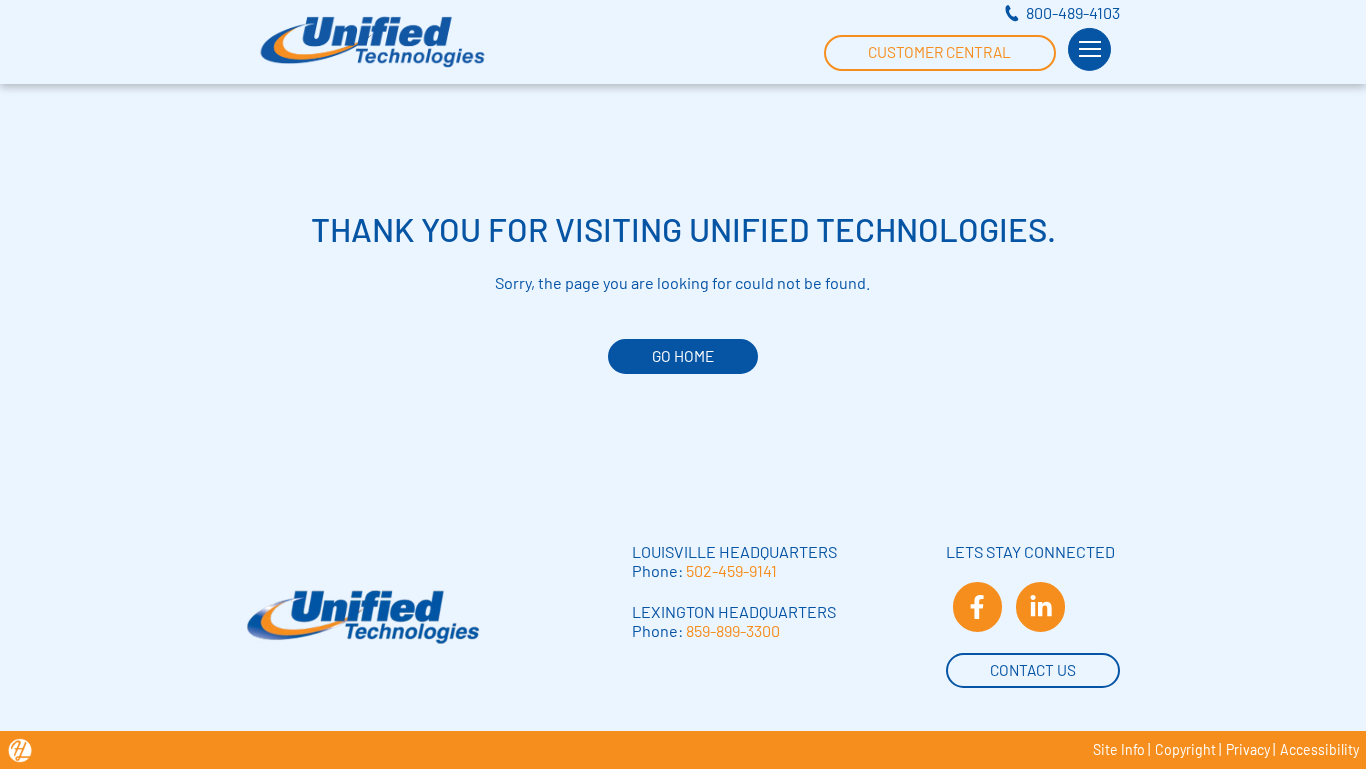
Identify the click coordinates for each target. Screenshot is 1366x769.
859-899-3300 (733, 630)
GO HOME (683, 356)
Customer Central (939, 52)
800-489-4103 (1073, 12)
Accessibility (1319, 749)
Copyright (1185, 749)
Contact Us (1033, 670)
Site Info (1119, 749)
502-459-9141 (731, 570)
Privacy (1248, 749)
